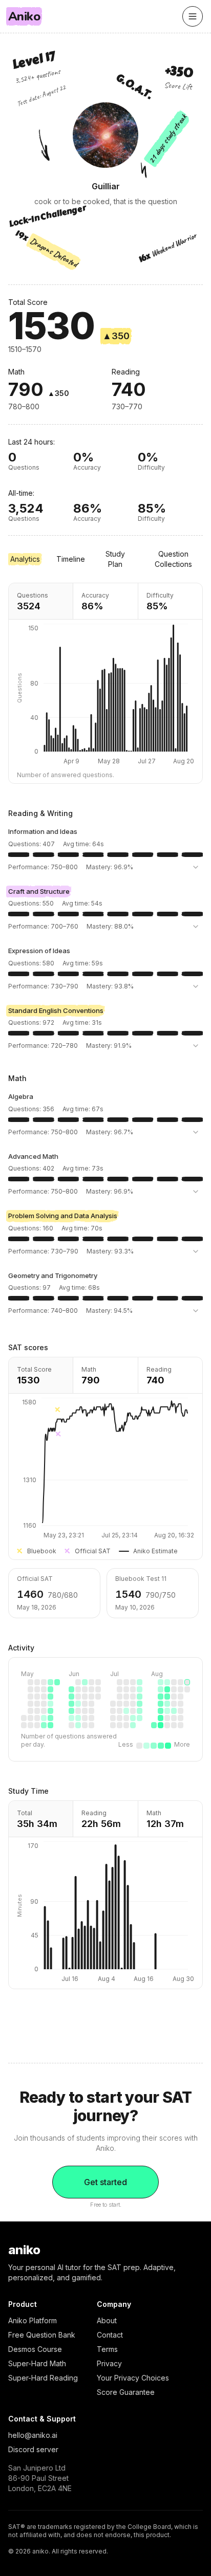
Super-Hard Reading (43, 2378)
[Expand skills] (196, 867)
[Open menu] (193, 16)
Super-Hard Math (37, 2363)
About (107, 2320)
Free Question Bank (42, 2335)
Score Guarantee (126, 2392)
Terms (107, 2349)
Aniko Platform (33, 2320)
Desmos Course (35, 2349)
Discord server (33, 2449)
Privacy (109, 2363)
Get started (105, 2182)
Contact (110, 2335)
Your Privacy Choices (133, 2378)
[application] (105, 1469)
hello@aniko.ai (33, 2435)
